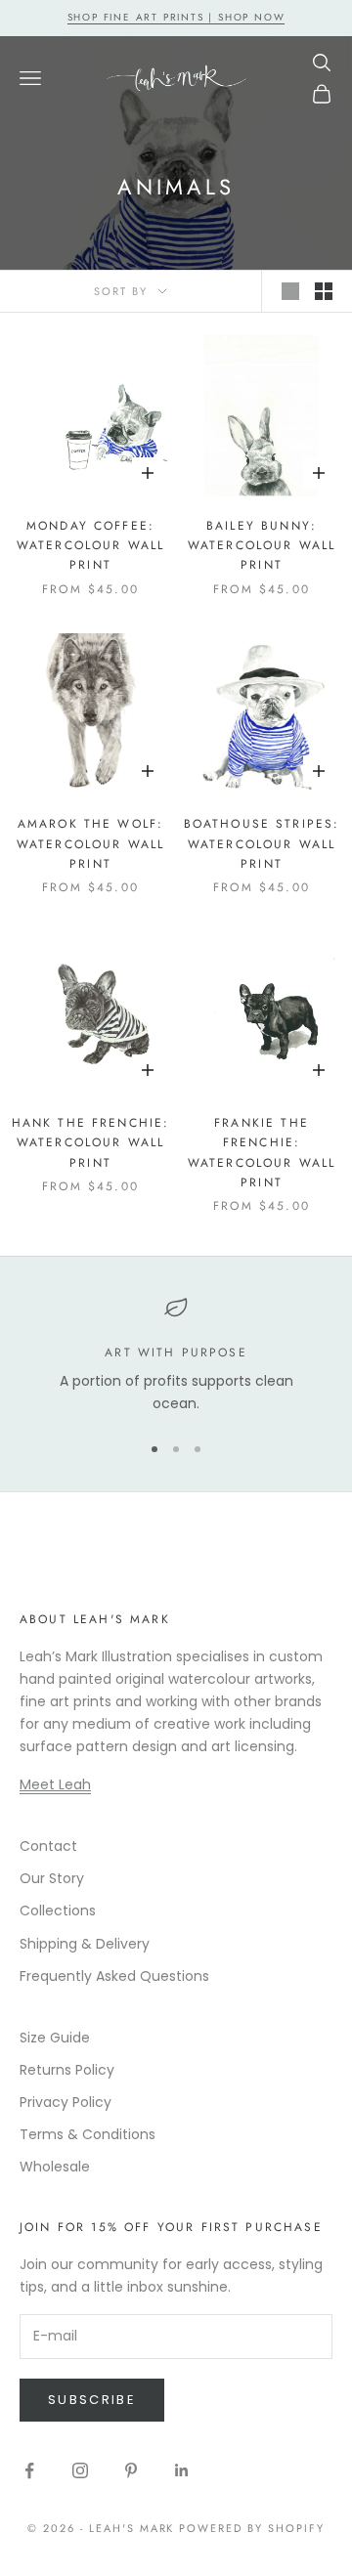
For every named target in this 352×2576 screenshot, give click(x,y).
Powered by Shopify (252, 2528)
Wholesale (55, 2167)
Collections (58, 1911)
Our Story (52, 1878)
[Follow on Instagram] (80, 2470)
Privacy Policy (66, 2102)
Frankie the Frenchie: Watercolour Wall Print (262, 1153)
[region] (176, 1356)
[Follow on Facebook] (29, 2470)
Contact (48, 1846)
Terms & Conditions (88, 2134)
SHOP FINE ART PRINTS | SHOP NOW (176, 17)
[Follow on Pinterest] (131, 2470)
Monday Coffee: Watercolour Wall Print (91, 546)
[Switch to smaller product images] (324, 291)
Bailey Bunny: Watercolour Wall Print (262, 546)
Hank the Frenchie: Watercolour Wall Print (91, 1143)
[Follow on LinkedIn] (182, 2470)
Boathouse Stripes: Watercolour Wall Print (262, 844)
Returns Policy (67, 2070)
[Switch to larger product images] (290, 291)
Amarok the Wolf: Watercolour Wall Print (91, 844)
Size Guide (55, 2038)
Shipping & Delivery (85, 1944)
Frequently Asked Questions (114, 1976)
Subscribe (92, 2400)
